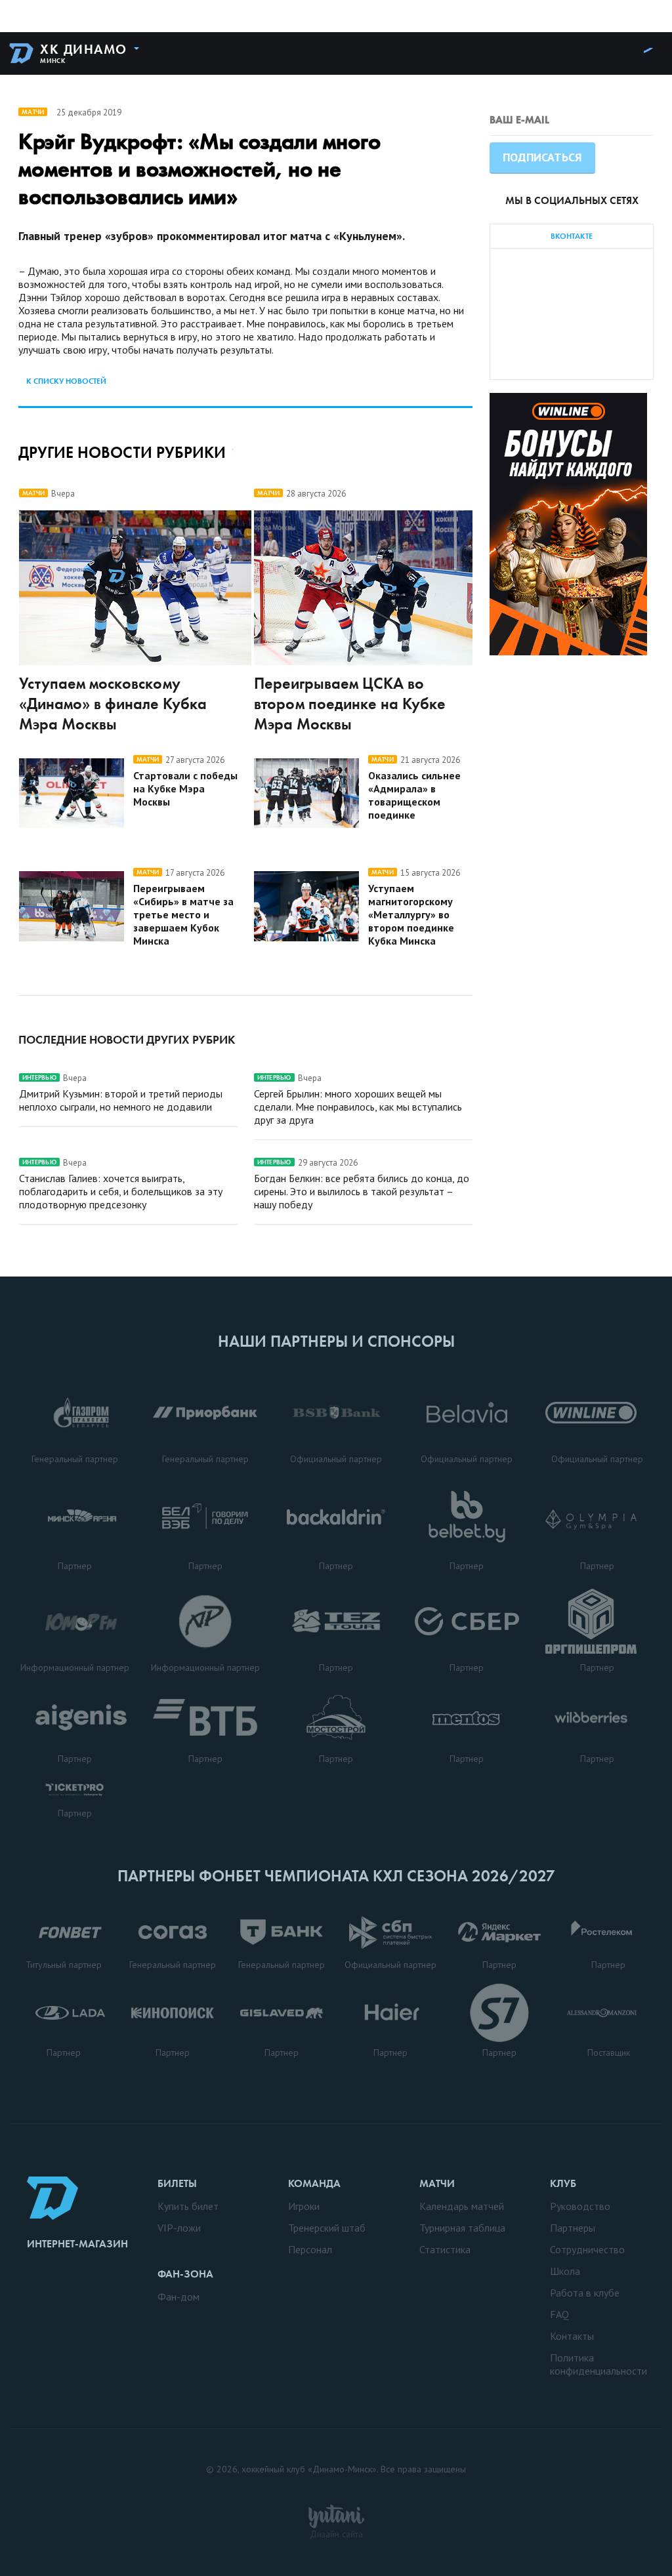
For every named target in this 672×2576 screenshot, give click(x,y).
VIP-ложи (179, 2228)
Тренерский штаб (327, 2228)
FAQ (559, 2314)
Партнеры (573, 2228)
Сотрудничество (587, 2249)
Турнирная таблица (462, 2228)
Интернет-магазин (77, 2244)
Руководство (580, 2206)
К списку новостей (66, 381)
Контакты (572, 2336)
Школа (565, 2271)
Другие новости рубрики (122, 452)
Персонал (310, 2249)
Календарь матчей (462, 2206)
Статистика (445, 2249)
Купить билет (188, 2206)
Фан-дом (178, 2297)
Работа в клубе (585, 2293)
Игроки (304, 2206)
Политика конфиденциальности (598, 2364)
